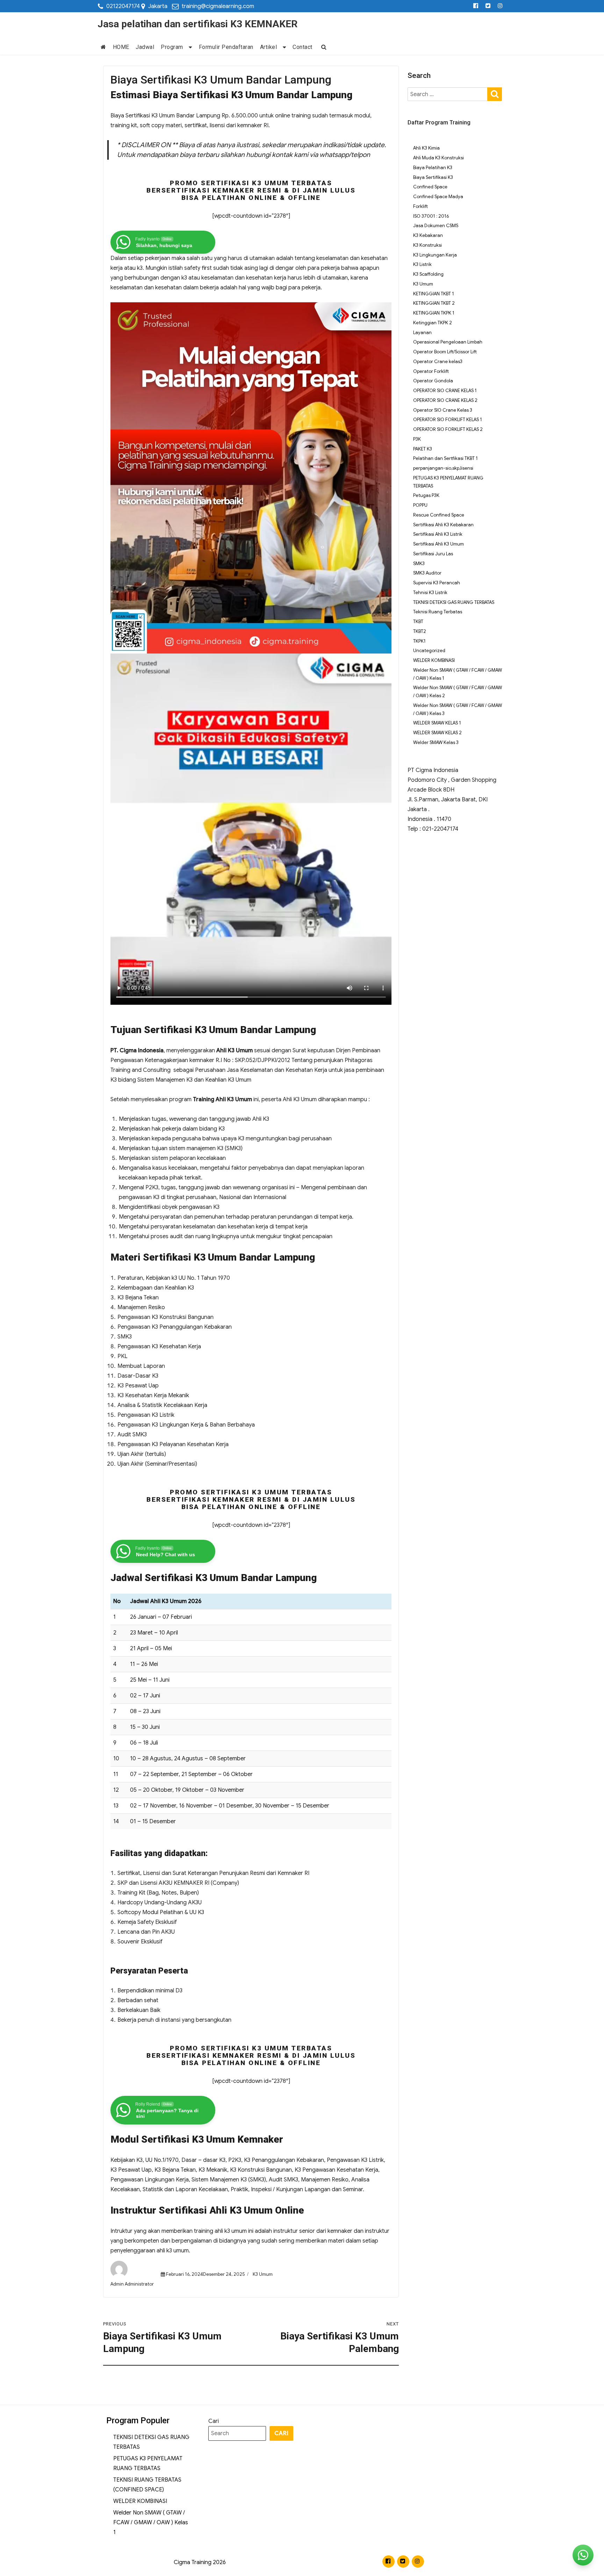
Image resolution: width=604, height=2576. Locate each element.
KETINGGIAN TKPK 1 (434, 313)
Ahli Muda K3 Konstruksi (438, 158)
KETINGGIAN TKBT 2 (434, 303)
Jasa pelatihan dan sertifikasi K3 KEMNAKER (197, 24)
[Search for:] (448, 94)
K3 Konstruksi (427, 245)
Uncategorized (429, 651)
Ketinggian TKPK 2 (433, 323)
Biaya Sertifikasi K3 (433, 177)
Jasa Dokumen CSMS (436, 226)
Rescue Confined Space (439, 515)
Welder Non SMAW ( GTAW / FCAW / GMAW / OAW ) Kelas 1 (151, 2523)
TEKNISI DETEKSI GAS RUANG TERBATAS (454, 602)
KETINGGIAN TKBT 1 (434, 294)
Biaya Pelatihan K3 (433, 168)
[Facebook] (476, 6)
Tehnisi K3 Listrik (430, 593)
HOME (121, 47)
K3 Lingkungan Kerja (435, 255)
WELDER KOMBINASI (434, 660)
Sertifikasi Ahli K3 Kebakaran (443, 525)
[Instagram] (500, 6)
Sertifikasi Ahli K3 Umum (438, 544)
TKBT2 (420, 631)
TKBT (418, 622)
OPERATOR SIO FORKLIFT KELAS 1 (448, 420)
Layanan (422, 333)
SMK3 (419, 564)
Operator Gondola (433, 381)
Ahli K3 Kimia (426, 148)
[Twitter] (488, 6)
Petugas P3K (426, 495)
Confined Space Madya (438, 197)
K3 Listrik (422, 264)
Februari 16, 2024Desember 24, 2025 (205, 2274)
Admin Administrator (132, 2284)
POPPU (420, 505)
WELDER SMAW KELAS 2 (437, 733)
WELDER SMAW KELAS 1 (437, 723)
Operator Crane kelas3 (438, 362)
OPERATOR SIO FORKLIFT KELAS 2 (448, 429)
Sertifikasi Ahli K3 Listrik (438, 534)
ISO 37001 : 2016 (431, 216)
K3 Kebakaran (428, 235)
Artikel (269, 47)
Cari (214, 2421)
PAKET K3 (423, 449)
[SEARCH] (495, 93)
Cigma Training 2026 (200, 2562)
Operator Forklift (431, 371)
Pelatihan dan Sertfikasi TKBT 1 (445, 458)
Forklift (420, 206)
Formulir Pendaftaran (226, 47)
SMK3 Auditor (427, 573)
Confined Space (430, 187)
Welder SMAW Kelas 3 (436, 742)
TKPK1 (419, 641)
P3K (417, 439)
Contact (303, 47)
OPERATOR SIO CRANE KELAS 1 (445, 391)
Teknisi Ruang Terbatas (438, 612)
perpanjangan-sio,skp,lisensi (443, 468)
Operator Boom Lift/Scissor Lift (445, 352)
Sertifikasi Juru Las (433, 554)
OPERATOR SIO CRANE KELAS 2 (445, 400)
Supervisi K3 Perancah (437, 583)
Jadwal (145, 47)
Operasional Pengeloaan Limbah (448, 342)
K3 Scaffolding (428, 274)
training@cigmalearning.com (218, 6)
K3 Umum (263, 2274)
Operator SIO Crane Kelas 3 (443, 410)
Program (172, 47)
